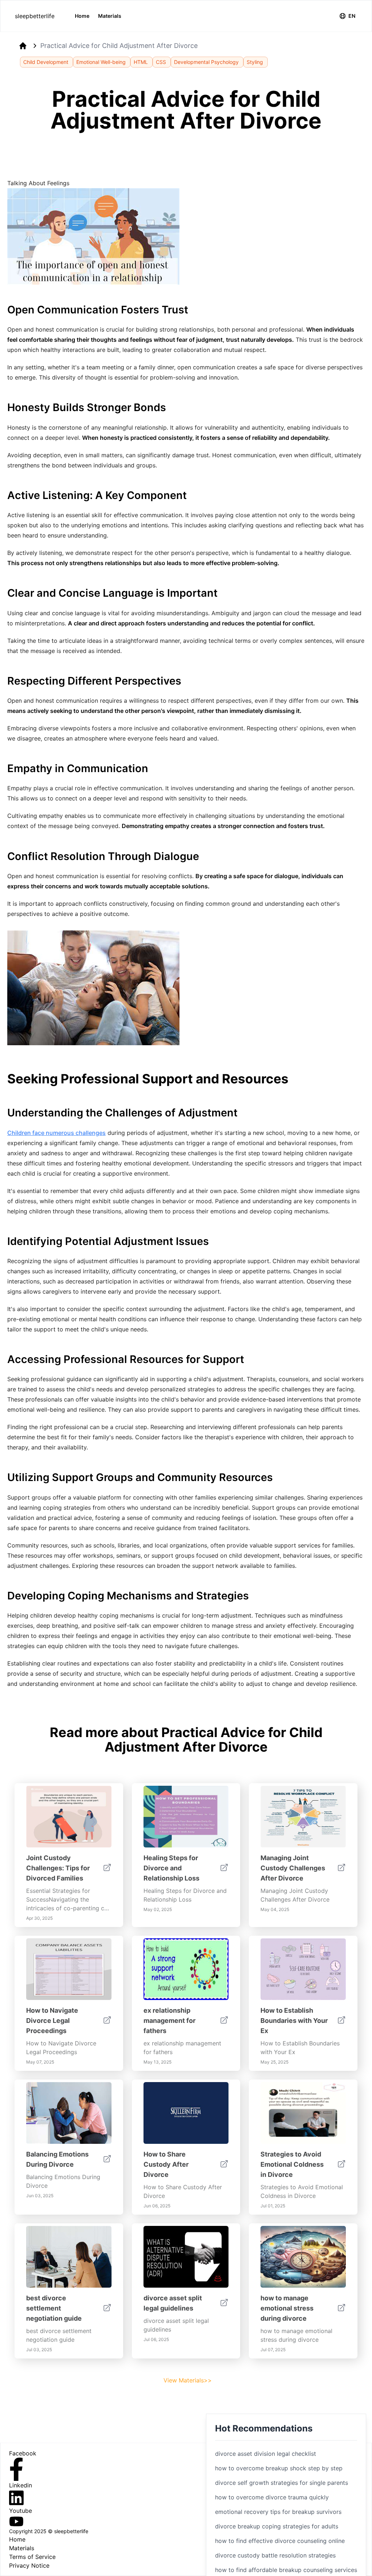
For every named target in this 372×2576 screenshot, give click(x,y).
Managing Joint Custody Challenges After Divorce (293, 1868)
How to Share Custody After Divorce (166, 2164)
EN (352, 16)
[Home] (23, 46)
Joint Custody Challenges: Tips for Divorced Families (58, 1868)
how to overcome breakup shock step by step (279, 2468)
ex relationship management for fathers (169, 2021)
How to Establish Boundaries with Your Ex (294, 2021)
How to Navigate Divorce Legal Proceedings (52, 2021)
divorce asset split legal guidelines (173, 2303)
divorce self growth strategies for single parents (282, 2483)
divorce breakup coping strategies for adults (277, 2526)
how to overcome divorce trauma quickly (272, 2497)
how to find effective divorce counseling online (280, 2541)
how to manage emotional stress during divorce (287, 2308)
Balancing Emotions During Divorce (57, 2159)
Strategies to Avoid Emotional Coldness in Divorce (292, 2164)
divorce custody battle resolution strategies (275, 2555)
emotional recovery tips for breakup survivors (278, 2512)
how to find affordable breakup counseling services (286, 2570)
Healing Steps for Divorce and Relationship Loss (171, 1868)
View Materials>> (188, 2380)
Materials (110, 16)
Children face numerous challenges (56, 1133)
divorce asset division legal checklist (266, 2454)
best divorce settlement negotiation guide (54, 2308)
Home (82, 16)
